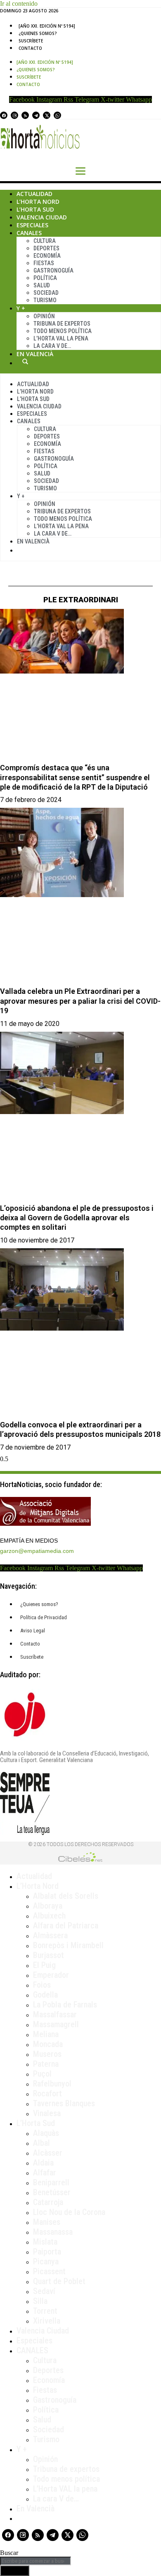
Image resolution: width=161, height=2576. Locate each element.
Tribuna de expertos (62, 324)
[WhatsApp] (57, 115)
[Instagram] (14, 115)
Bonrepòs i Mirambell (68, 1945)
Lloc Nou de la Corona (69, 2212)
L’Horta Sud (35, 209)
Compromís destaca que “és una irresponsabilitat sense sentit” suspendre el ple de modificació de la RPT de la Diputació (75, 777)
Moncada (48, 2044)
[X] (47, 115)
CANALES (32, 2350)
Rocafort (47, 2093)
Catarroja (48, 2202)
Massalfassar (55, 2014)
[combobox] (36, 2561)
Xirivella (47, 2321)
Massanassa (53, 2232)
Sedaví (44, 2291)
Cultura (45, 241)
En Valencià (35, 354)
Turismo (45, 300)
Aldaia (43, 2163)
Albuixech (49, 1916)
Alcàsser (48, 2153)
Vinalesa (47, 2113)
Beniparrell (51, 2182)
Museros (47, 2054)
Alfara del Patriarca (66, 1926)
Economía (47, 256)
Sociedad (46, 293)
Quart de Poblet (59, 2281)
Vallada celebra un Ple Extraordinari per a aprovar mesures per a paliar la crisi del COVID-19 (80, 1001)
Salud (42, 285)
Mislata (45, 2242)
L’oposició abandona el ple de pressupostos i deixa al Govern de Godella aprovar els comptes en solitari (77, 1218)
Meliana (46, 2034)
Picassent (49, 2271)
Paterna (46, 2064)
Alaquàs (46, 2133)
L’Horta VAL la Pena (61, 338)
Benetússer (52, 2192)
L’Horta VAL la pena (65, 2489)
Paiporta (47, 2252)
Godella (45, 1995)
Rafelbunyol (52, 2084)
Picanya (46, 2261)
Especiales (32, 225)
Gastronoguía (53, 270)
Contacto (30, 48)
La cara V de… (52, 346)
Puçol (42, 2074)
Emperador (51, 1975)
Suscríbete (31, 41)
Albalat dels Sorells (66, 1896)
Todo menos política (63, 331)
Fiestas (44, 263)
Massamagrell (56, 2024)
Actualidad (34, 194)
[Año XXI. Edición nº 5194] (47, 26)
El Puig (44, 1965)
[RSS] (25, 115)
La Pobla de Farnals (65, 2005)
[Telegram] (36, 115)
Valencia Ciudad (42, 217)
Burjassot (49, 1955)
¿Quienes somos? (38, 33)
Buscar (25, 361)
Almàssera (50, 1935)
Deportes (46, 248)
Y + (21, 308)
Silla (40, 2301)
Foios (42, 1985)
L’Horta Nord (38, 202)
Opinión (44, 316)
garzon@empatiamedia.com (37, 1551)
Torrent (45, 2311)
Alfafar (45, 2173)
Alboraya (48, 1906)
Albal (41, 2143)
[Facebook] (4, 115)
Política (45, 278)
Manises (47, 2222)
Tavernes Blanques (64, 2103)
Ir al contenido (19, 3)
